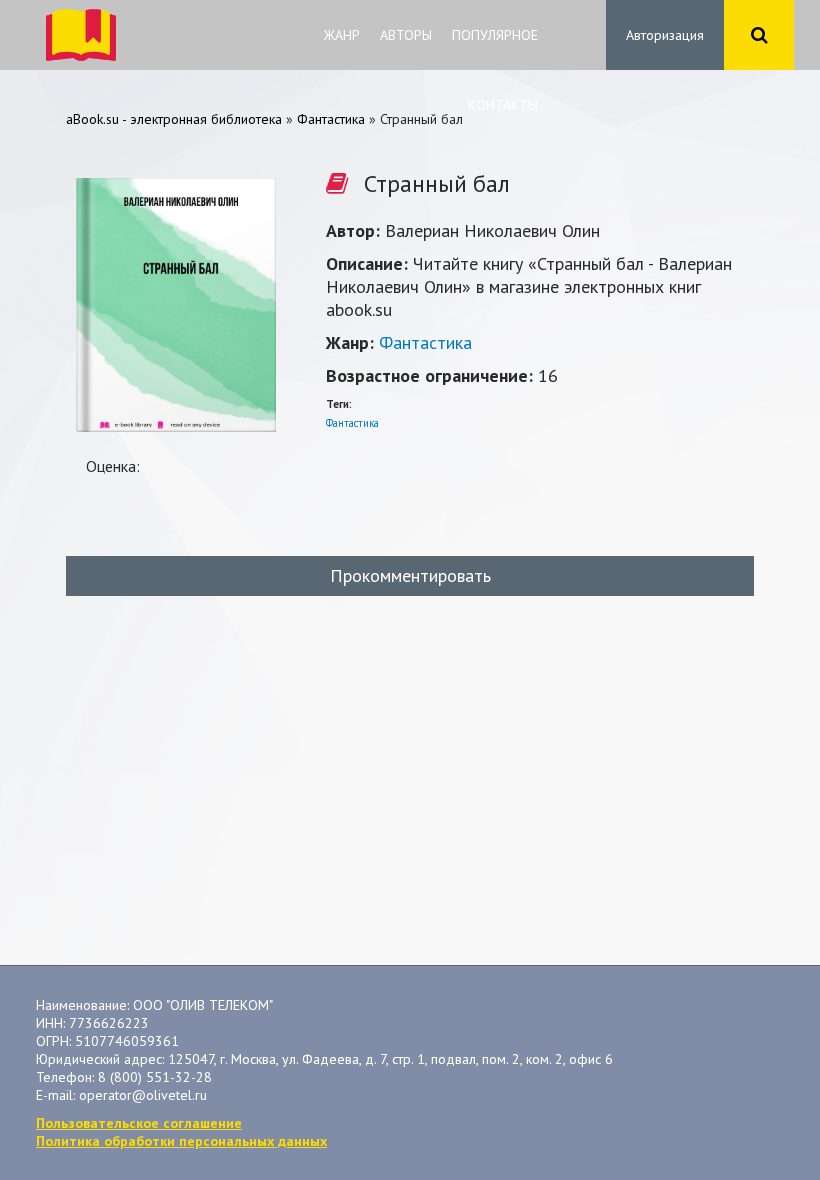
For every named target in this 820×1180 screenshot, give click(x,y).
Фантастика (425, 342)
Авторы (406, 35)
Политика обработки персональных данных (181, 1141)
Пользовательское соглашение (139, 1123)
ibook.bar (81, 35)
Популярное (495, 35)
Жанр (342, 35)
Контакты (503, 105)
